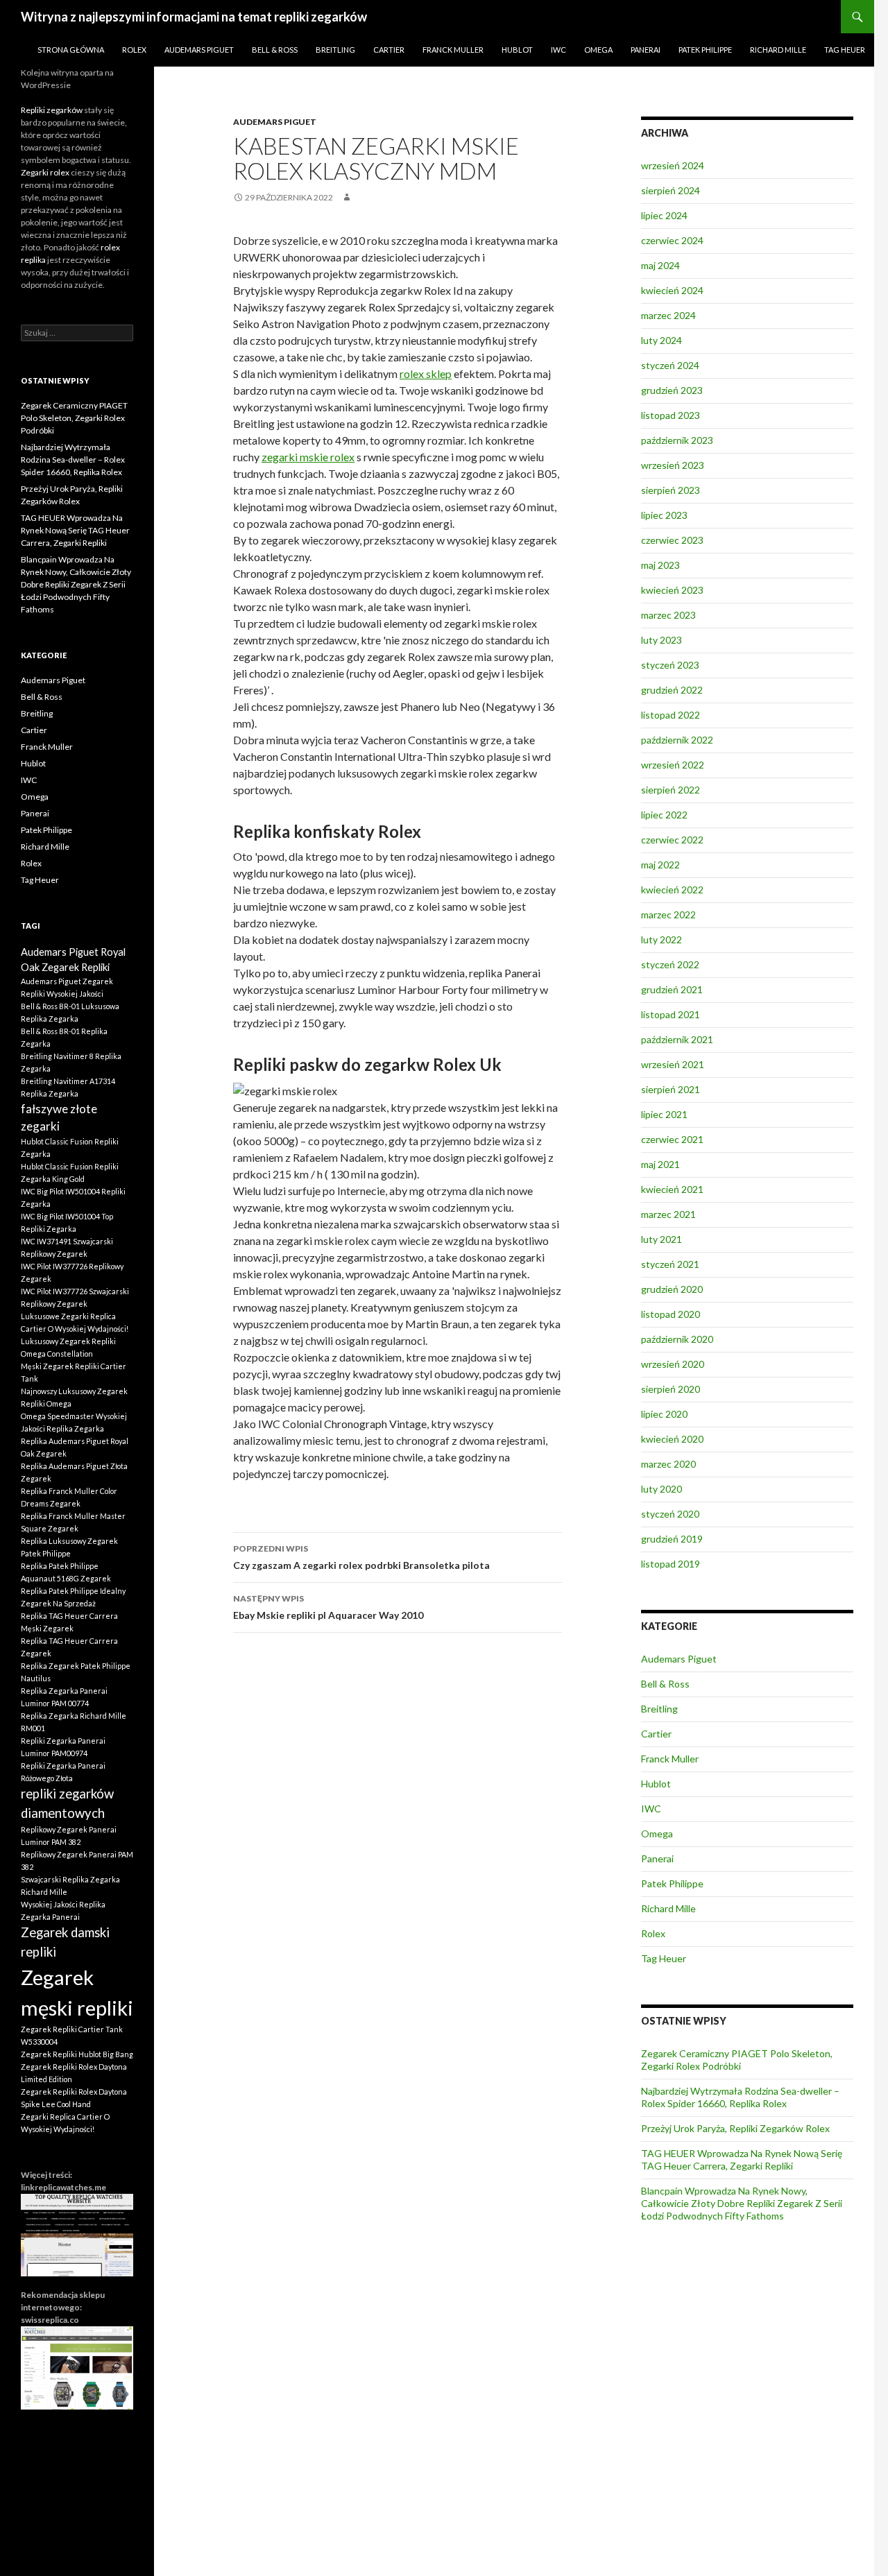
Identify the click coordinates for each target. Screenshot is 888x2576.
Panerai (646, 50)
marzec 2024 (668, 315)
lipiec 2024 (664, 215)
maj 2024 (660, 265)
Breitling (335, 50)
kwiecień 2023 (672, 590)
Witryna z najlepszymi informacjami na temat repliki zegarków (194, 17)
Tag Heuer (845, 50)
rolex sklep (426, 373)
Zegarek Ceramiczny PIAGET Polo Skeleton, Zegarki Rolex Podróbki (737, 2060)
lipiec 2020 (664, 1414)
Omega (598, 50)
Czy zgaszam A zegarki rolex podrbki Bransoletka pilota (361, 1557)
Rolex (134, 50)
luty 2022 (661, 939)
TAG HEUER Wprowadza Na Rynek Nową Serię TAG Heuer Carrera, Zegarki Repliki (742, 2159)
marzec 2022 (668, 915)
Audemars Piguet (199, 50)
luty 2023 (661, 640)
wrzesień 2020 (673, 1364)
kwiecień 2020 (672, 1439)
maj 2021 (660, 1164)
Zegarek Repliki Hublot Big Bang (77, 2054)
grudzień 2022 (672, 690)
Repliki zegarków (52, 110)
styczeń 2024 (670, 365)
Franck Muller (453, 50)
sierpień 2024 (671, 190)
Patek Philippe (705, 50)
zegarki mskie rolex (308, 457)
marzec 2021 (668, 1214)
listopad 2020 (671, 1314)
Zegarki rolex (45, 172)
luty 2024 (661, 340)
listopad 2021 (671, 1014)
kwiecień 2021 (672, 1189)
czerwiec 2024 (672, 240)
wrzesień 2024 (673, 165)
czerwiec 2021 (672, 1139)
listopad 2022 (671, 715)
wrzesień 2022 (673, 765)
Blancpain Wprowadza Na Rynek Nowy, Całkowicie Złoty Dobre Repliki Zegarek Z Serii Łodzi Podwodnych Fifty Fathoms (742, 2203)
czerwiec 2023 (672, 540)
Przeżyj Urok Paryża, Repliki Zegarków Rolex (735, 2128)
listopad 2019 (671, 1564)
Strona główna (71, 50)
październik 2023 (677, 440)
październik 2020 (677, 1339)
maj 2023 (660, 565)
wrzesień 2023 (673, 465)
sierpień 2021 (671, 1089)
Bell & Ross (275, 50)
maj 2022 (660, 865)
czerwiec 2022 (672, 840)
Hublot (517, 50)
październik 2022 (677, 740)
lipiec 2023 (664, 515)
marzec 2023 (668, 615)
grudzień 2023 (672, 390)
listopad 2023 (671, 415)
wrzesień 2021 (673, 1064)
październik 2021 (677, 1039)
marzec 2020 (668, 1464)
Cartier (389, 50)
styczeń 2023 (670, 665)
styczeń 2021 (670, 1264)
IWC (558, 50)
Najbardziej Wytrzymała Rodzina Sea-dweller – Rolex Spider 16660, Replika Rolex (740, 2097)
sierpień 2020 (671, 1389)
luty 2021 (661, 1239)
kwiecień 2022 (672, 890)
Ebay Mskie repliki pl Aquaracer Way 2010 (328, 1607)
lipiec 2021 (664, 1114)
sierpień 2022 (671, 790)
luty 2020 (661, 1489)
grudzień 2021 (672, 989)
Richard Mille (778, 50)
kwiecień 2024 (672, 290)
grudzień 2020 (672, 1289)
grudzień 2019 (672, 1539)
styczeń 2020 (670, 1514)
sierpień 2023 (671, 490)
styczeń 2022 (670, 964)
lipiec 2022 (664, 815)
